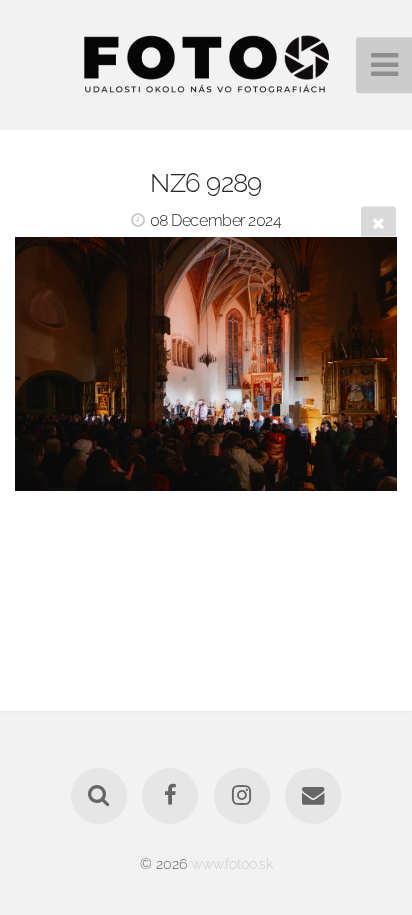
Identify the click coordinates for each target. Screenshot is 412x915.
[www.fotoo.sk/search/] (99, 796)
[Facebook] (170, 796)
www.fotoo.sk (232, 863)
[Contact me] (313, 796)
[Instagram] (242, 796)
